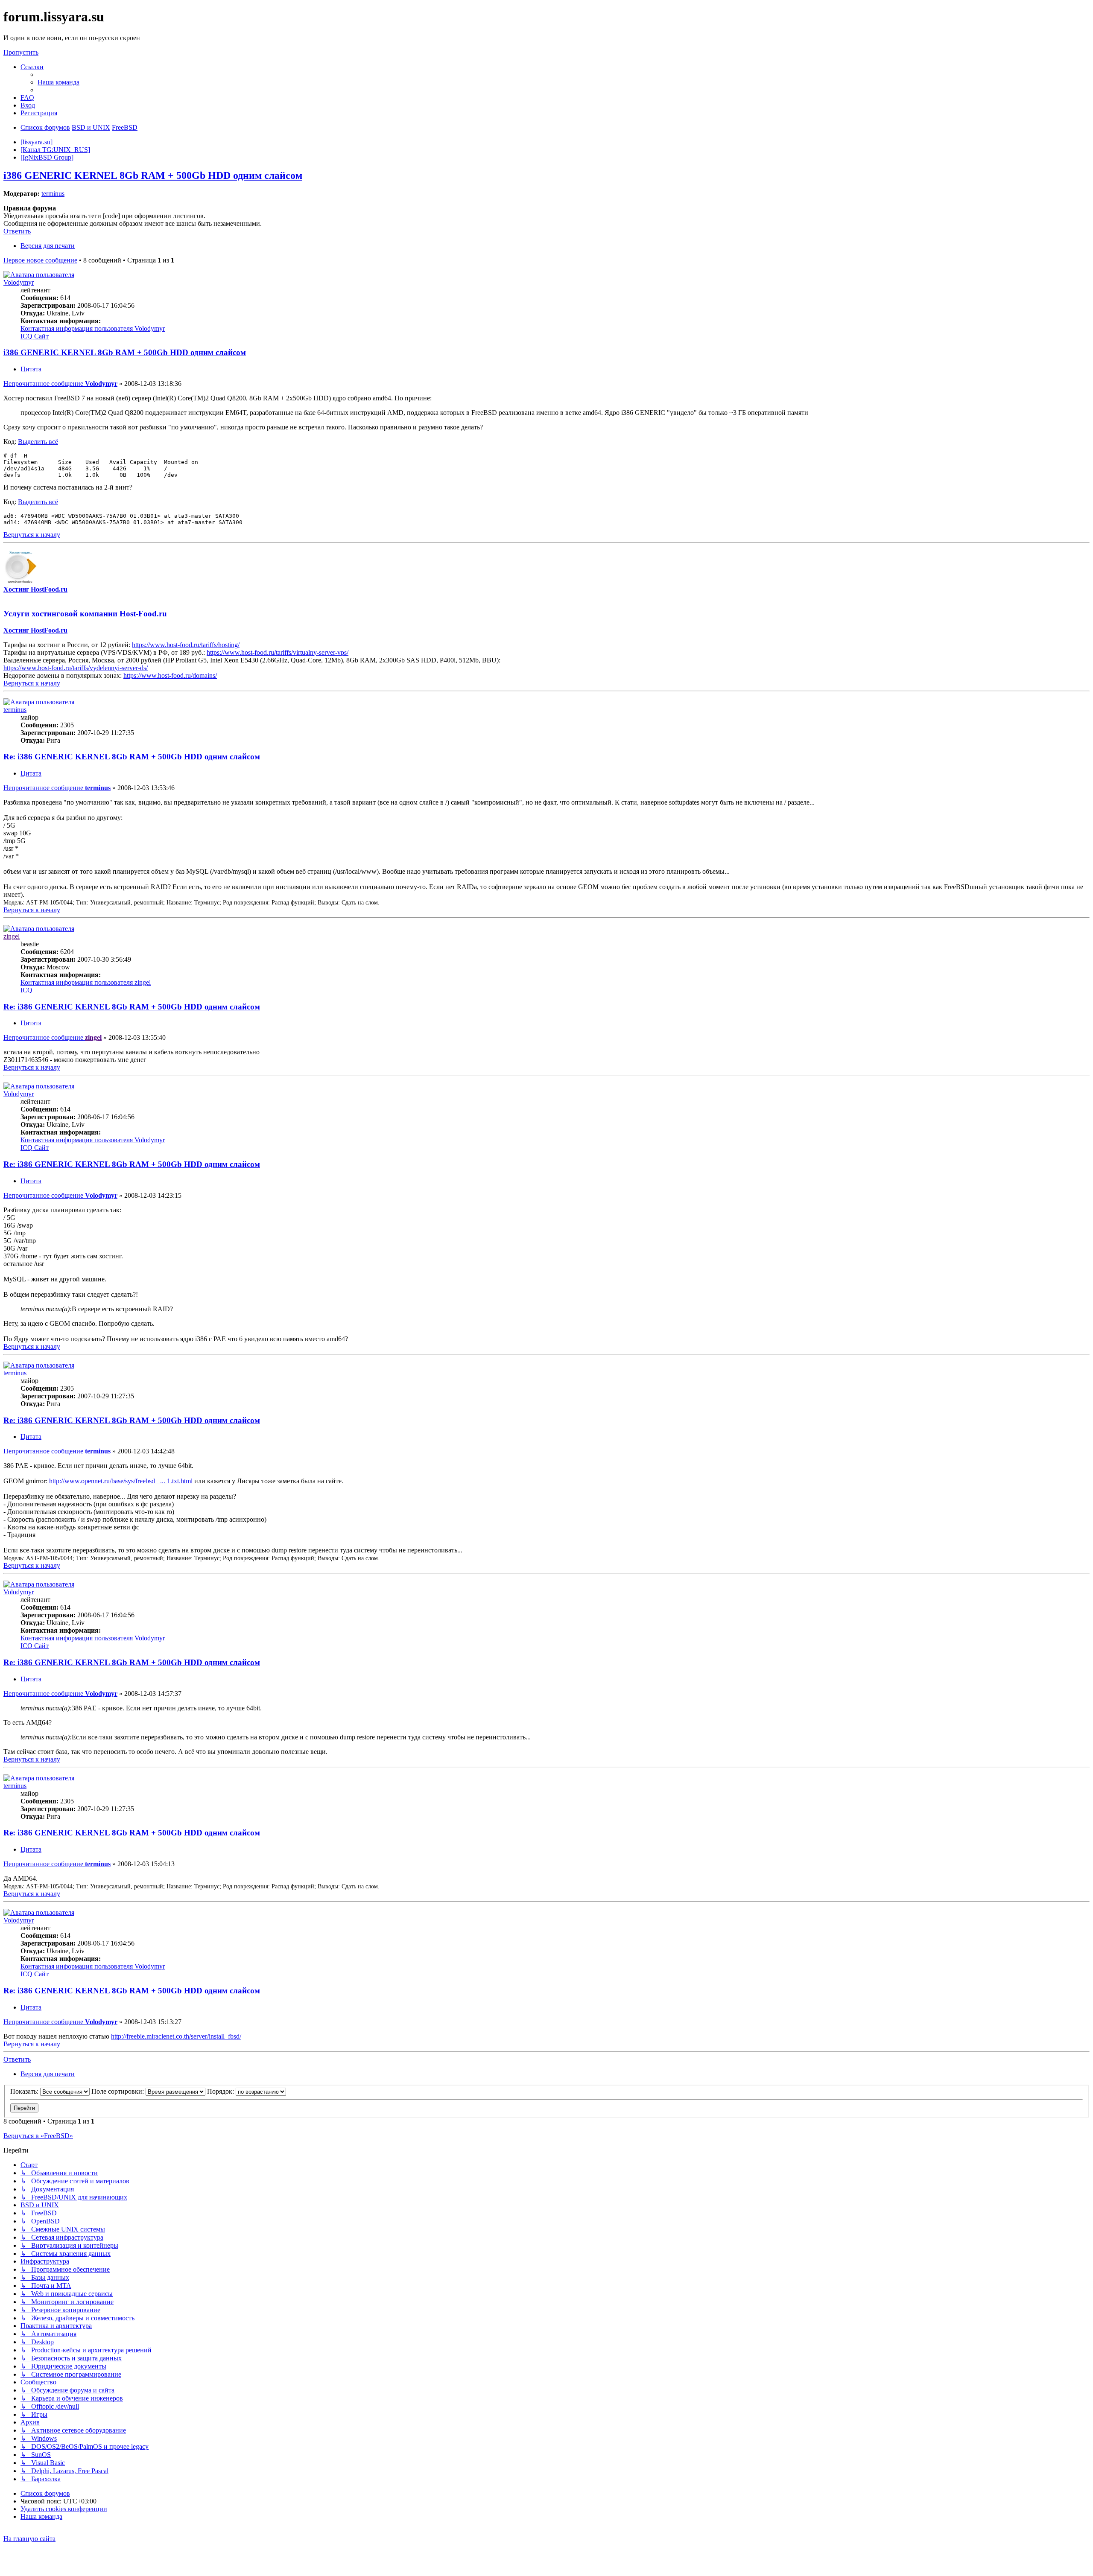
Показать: (25, 2091)
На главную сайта (29, 2539)
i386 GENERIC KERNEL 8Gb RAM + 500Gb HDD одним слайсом (153, 175)
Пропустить (21, 52)
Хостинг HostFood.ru (35, 589)
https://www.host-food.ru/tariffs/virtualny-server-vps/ (278, 652)
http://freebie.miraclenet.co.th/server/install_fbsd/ (176, 2036)
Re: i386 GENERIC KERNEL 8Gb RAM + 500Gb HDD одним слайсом (132, 757)
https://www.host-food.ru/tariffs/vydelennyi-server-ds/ (76, 668)
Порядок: (221, 2091)
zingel (12, 936)
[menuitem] (58, 82)
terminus (53, 194)
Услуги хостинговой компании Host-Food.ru (85, 614)
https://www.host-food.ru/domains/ (170, 675)
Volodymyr (19, 282)
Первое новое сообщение (40, 260)
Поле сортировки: (118, 2091)
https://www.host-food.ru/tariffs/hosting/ (186, 645)
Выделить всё (38, 442)
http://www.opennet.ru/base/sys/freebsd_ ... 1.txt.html (121, 1481)
